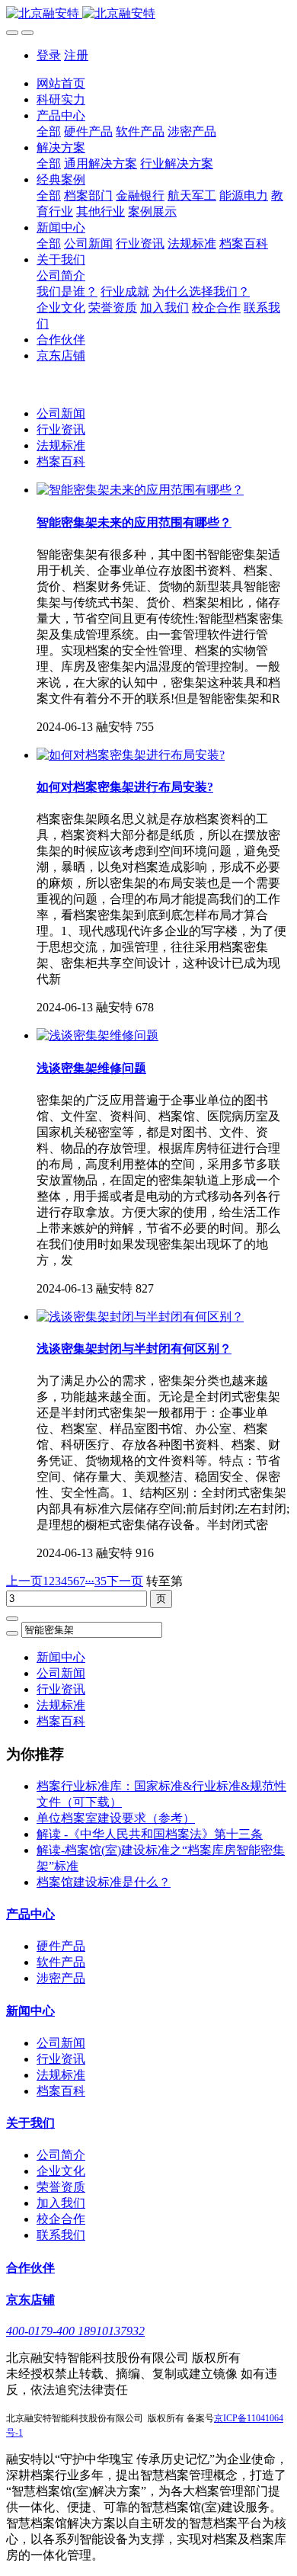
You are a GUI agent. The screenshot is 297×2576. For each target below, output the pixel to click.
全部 (49, 131)
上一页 (24, 1581)
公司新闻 (61, 413)
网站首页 (61, 83)
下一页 (125, 1581)
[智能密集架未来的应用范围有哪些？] (140, 490)
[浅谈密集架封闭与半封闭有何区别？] (140, 1317)
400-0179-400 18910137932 (75, 2331)
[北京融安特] (148, 14)
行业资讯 (61, 429)
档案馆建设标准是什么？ (104, 1882)
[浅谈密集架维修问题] (97, 1035)
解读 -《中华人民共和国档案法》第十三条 (150, 1834)
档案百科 (61, 461)
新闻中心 (61, 1657)
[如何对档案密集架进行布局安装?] (131, 755)
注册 (76, 55)
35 (101, 1581)
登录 (49, 55)
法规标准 (61, 445)
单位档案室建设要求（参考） (116, 1818)
